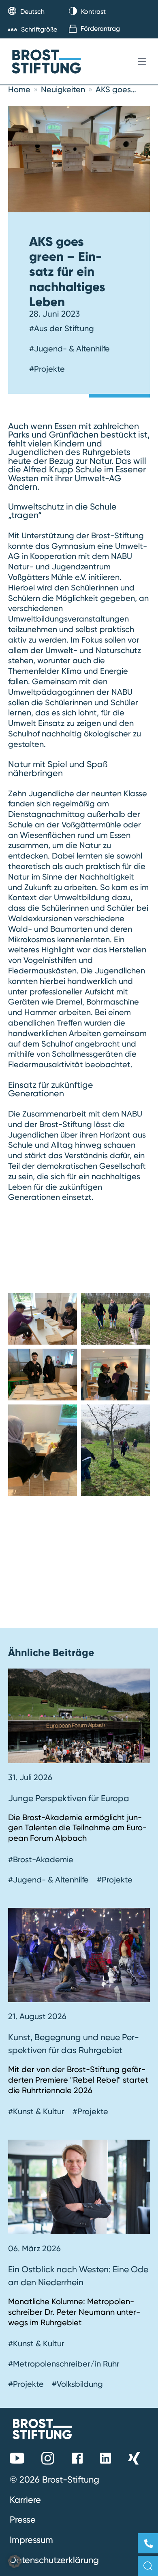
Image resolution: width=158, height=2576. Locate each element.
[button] (15, 2561)
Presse (23, 2519)
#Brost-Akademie (41, 1859)
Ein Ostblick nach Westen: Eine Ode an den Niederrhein (78, 2276)
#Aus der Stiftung (62, 328)
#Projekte (47, 369)
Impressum (31, 2540)
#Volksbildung (77, 2384)
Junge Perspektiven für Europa (69, 1798)
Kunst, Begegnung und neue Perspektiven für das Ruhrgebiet (74, 2043)
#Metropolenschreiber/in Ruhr (64, 2364)
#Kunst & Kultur (36, 2111)
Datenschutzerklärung (54, 2560)
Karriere (25, 2500)
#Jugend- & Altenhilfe (69, 349)
